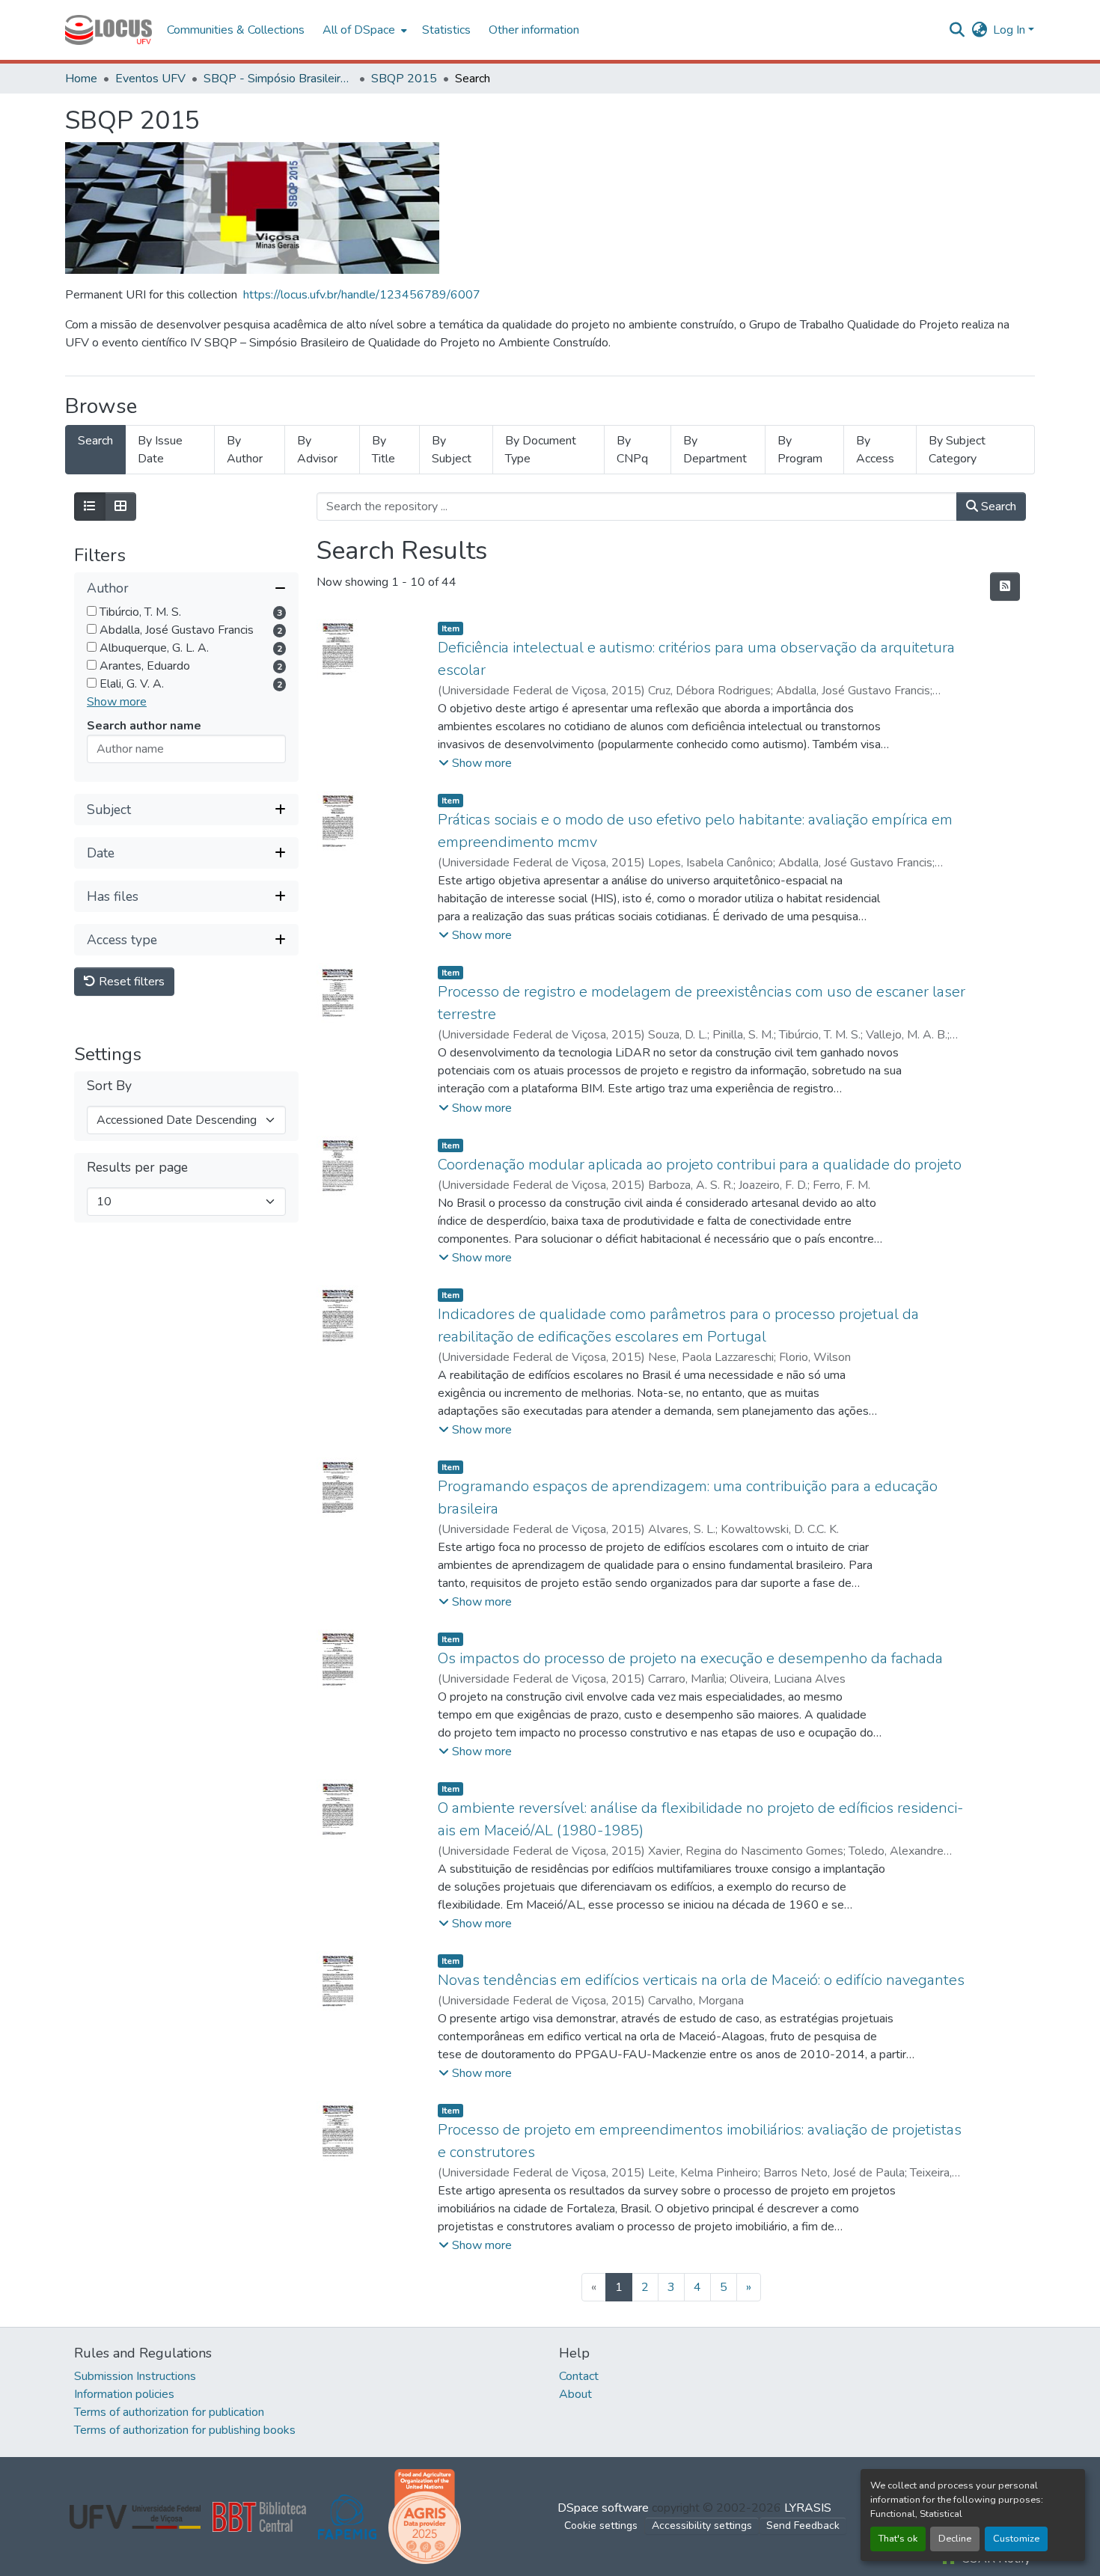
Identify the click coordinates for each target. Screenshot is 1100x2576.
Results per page (137, 1168)
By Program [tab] (800, 450)
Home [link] (81, 79)
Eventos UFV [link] (150, 79)
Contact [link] (579, 2376)
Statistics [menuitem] (446, 30)
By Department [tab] (715, 450)
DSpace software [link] (603, 2508)
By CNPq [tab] (632, 450)
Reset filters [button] (130, 982)
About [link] (575, 2394)
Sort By (109, 1086)
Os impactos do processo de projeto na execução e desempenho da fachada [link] (690, 1658)
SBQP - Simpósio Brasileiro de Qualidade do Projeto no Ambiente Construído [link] (278, 79)
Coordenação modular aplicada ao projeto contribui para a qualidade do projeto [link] (700, 1165)
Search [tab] (95, 441)
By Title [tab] (384, 450)
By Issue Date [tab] (160, 450)
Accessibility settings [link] (702, 2525)
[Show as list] (90, 507)
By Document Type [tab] (541, 450)
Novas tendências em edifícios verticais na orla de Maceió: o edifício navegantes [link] (701, 1980)
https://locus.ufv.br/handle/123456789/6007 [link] (362, 295)
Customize (1016, 2539)
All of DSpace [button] (359, 30)
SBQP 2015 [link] (404, 79)
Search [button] (997, 507)
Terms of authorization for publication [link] (169, 2412)
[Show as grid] (120, 507)
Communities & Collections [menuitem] (236, 30)
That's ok (898, 2539)
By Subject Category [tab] (957, 450)
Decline (955, 2539)
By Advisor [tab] (317, 450)
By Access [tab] (875, 450)
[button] (109, 30)
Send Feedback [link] (803, 2525)
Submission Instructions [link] (135, 2376)
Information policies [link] (124, 2394)
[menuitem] (363, 30)
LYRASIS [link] (808, 2508)
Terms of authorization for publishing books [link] (185, 2430)
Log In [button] (1011, 30)
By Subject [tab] (452, 450)
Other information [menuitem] (534, 30)
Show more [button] (117, 702)
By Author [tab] (245, 450)
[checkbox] (92, 611)
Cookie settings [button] (601, 2525)
